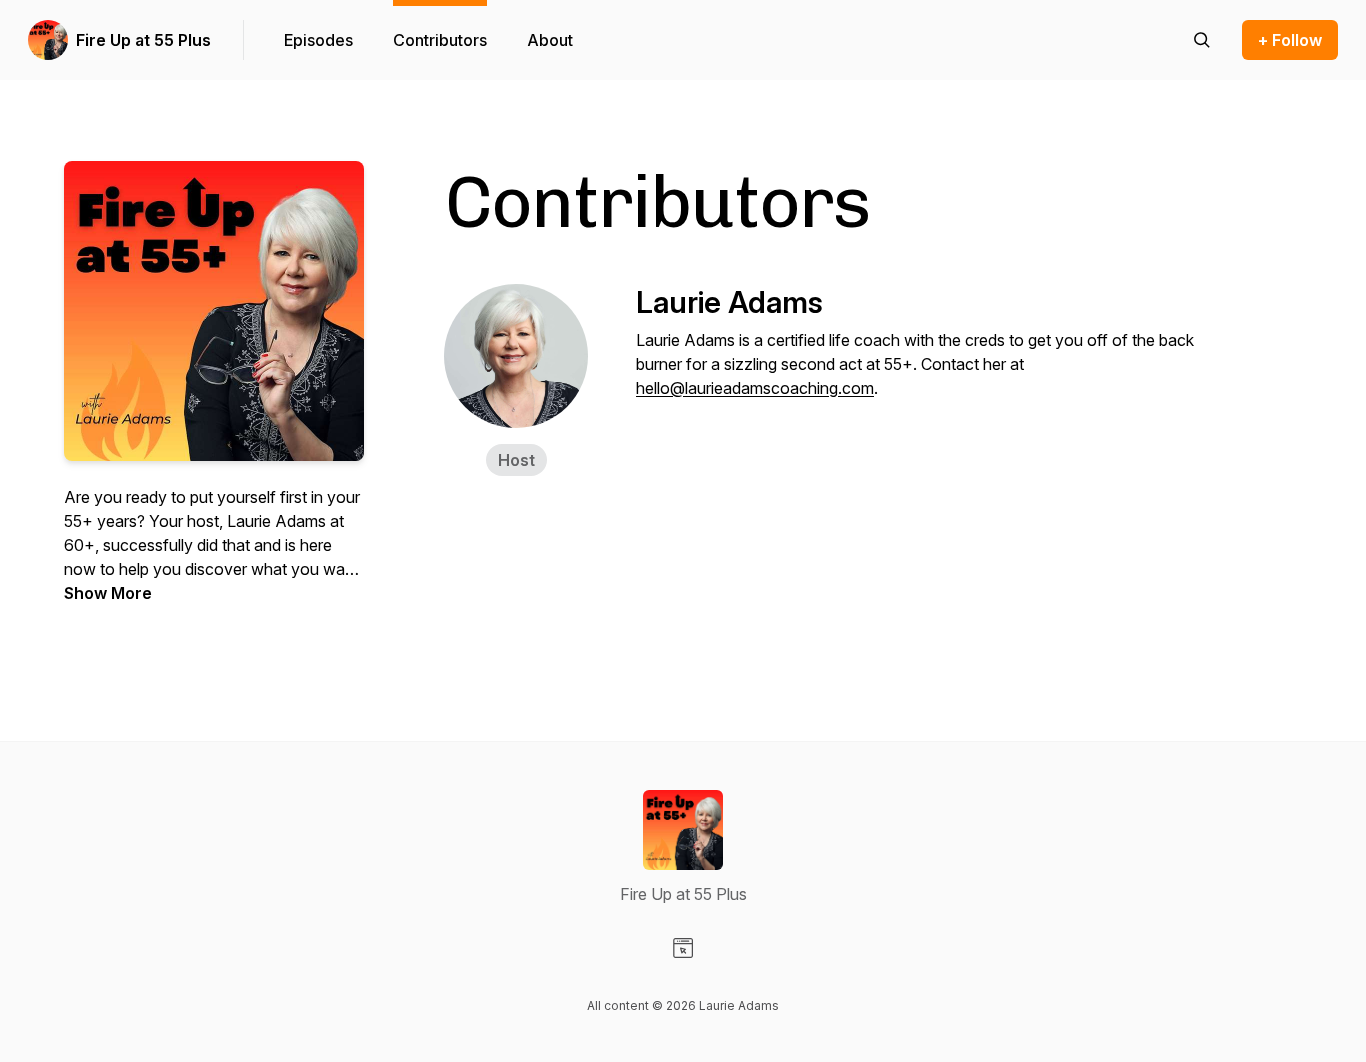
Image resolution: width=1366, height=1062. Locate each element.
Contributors (440, 40)
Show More (108, 593)
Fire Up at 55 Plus (143, 40)
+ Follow (1290, 40)
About (550, 40)
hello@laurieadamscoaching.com (755, 388)
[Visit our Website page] (683, 948)
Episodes (318, 40)
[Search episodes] (1202, 40)
